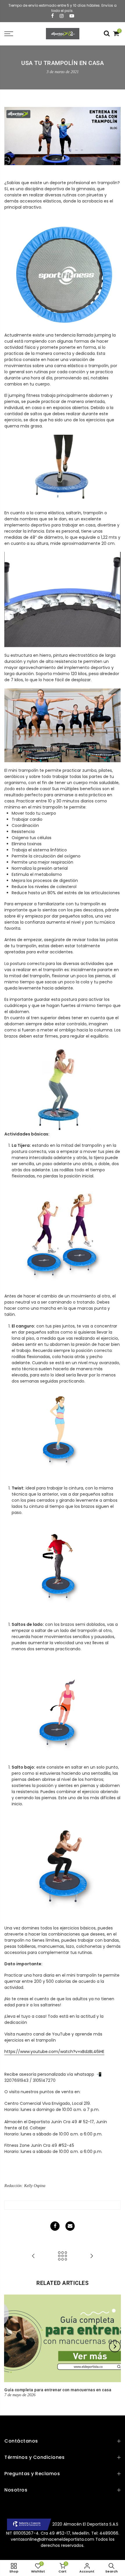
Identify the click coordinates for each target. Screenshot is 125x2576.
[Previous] (10, 2346)
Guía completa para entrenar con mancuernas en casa (58, 2390)
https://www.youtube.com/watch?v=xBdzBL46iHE (54, 2052)
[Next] (115, 2346)
